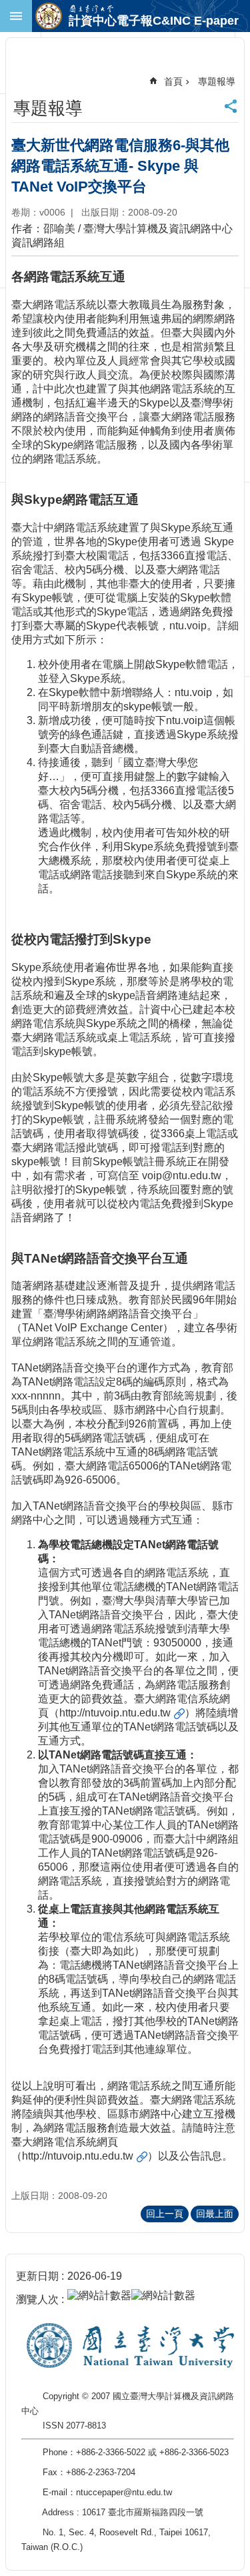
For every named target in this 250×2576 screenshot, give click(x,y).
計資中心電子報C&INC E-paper (154, 21)
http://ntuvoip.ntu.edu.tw (115, 1713)
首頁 (173, 81)
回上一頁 (165, 2214)
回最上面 (215, 2214)
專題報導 (217, 81)
